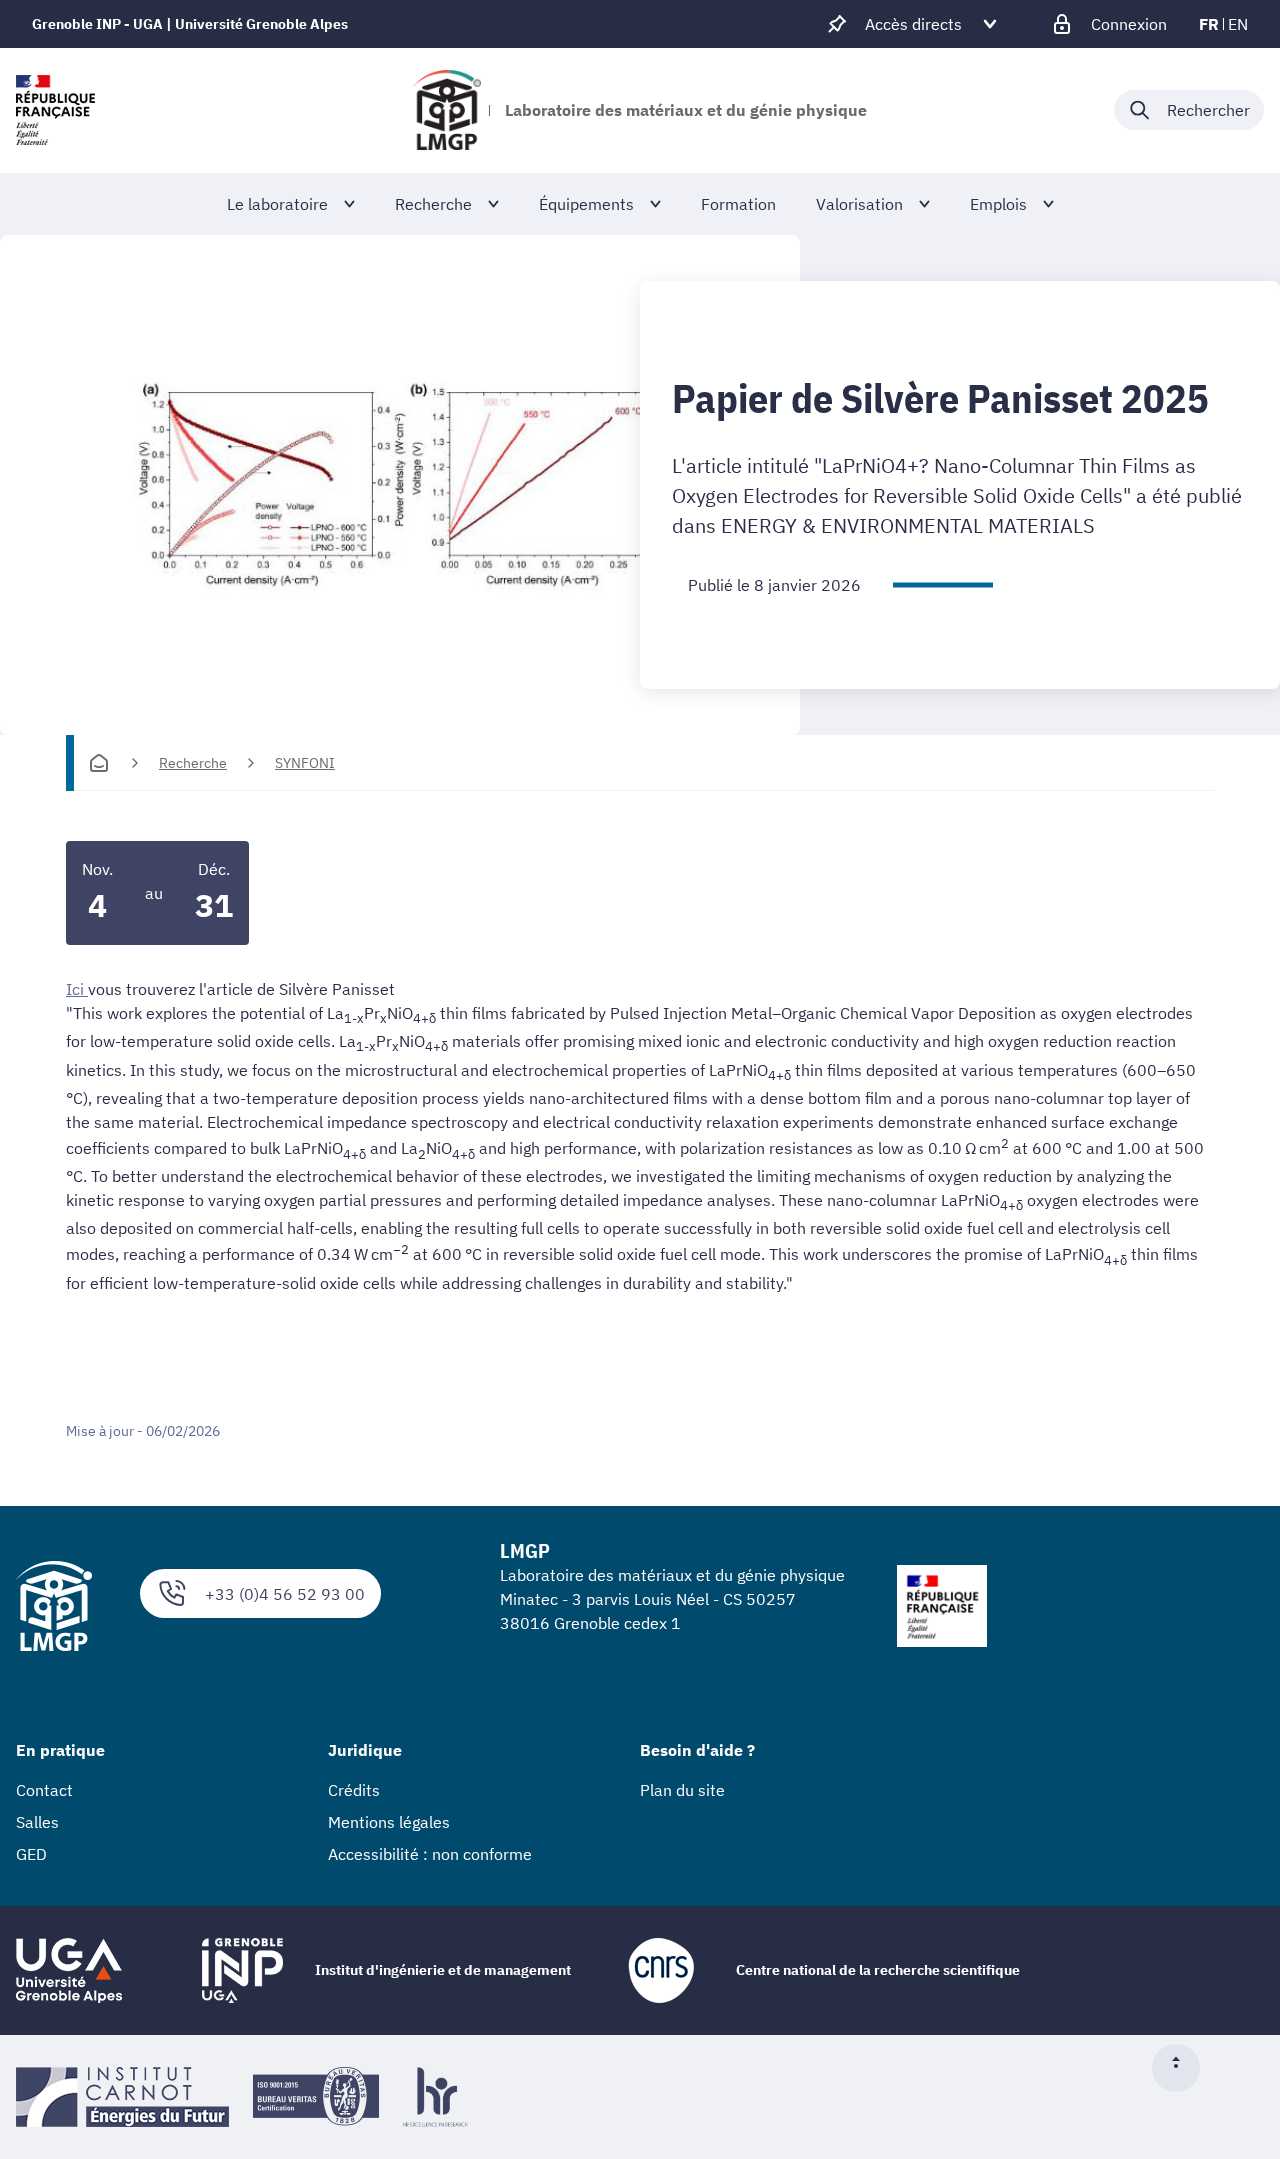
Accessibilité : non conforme (430, 1854)
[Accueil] (99, 763)
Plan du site (682, 1790)
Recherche (193, 763)
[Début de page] (1184, 2068)
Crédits (354, 1790)
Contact (44, 1790)
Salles (37, 1822)
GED (31, 1854)
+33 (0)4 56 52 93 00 (285, 1594)
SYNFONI (305, 763)
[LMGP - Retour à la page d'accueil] (447, 110)
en (1238, 24)
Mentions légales (389, 1822)
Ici (77, 989)
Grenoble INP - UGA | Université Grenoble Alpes (190, 24)
